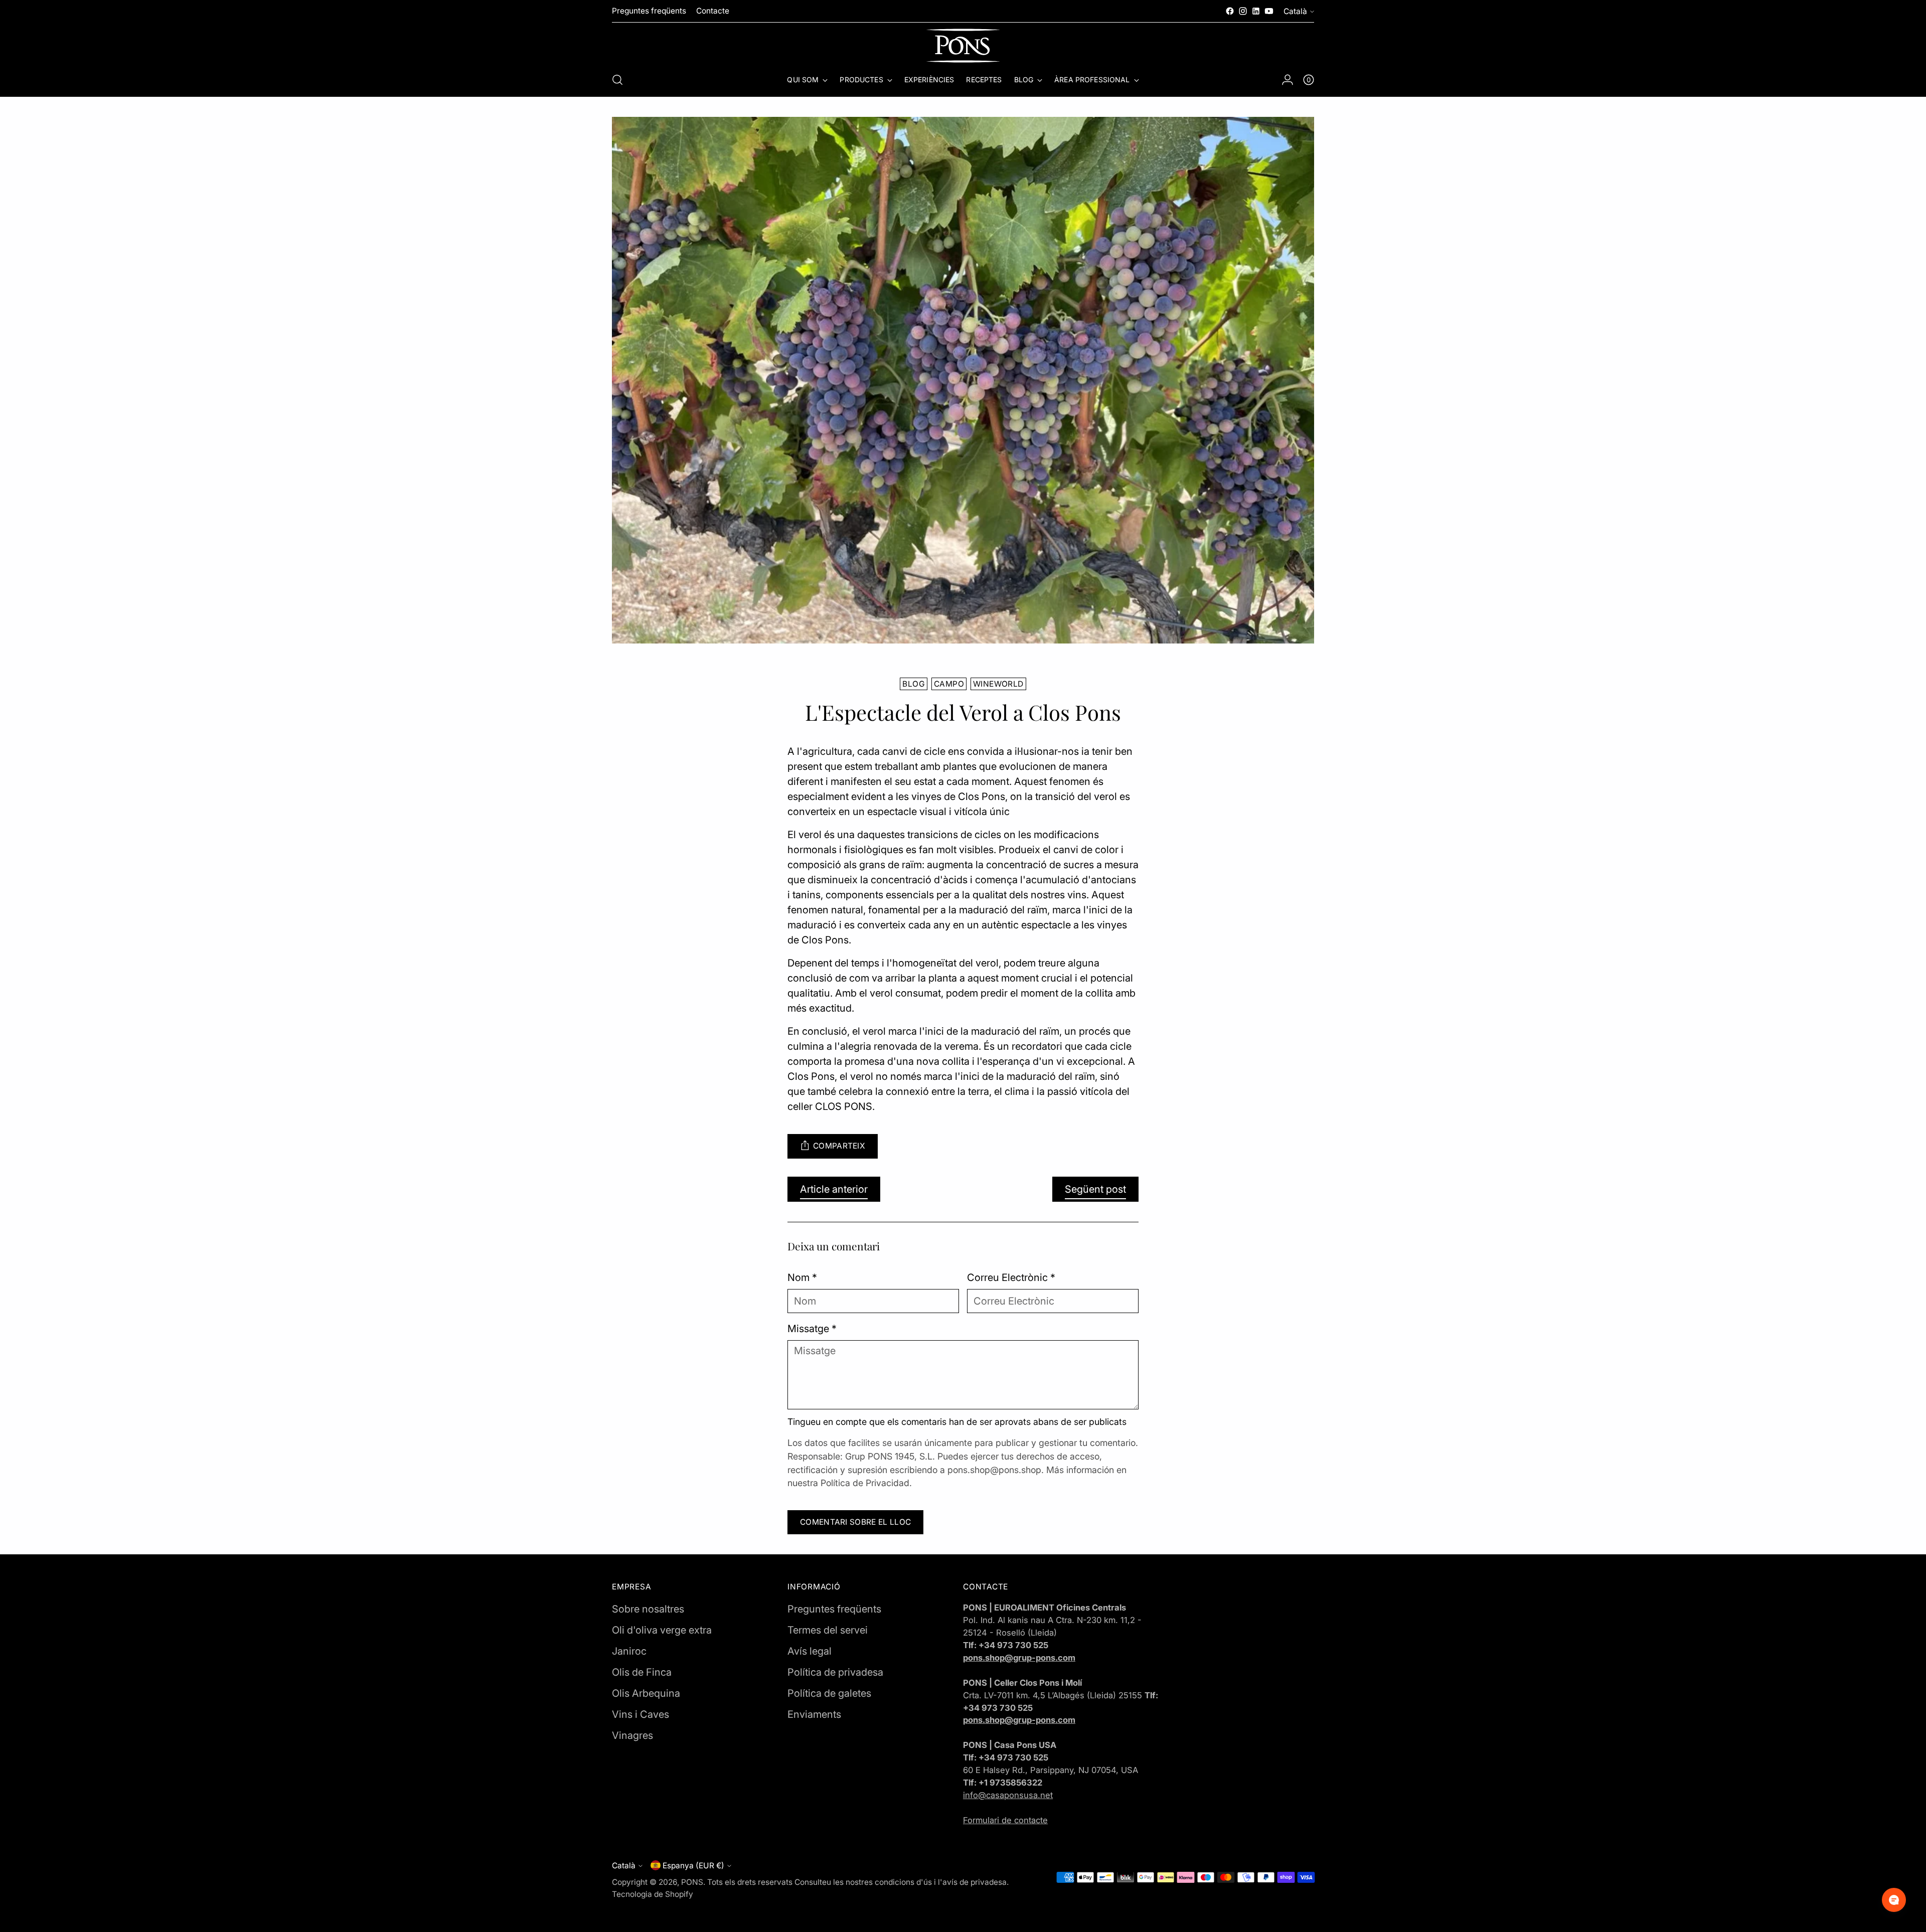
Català (1295, 11)
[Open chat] (1894, 1900)
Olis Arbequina (646, 1693)
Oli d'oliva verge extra (662, 1630)
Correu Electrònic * (1011, 1277)
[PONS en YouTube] (1269, 11)
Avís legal (810, 1651)
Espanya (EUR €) (693, 1866)
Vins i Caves (640, 1714)
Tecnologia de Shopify (653, 1894)
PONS (692, 1882)
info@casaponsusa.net (1008, 1795)
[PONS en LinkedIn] (1256, 11)
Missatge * (812, 1329)
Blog (914, 684)
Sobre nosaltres (648, 1609)
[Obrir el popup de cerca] (617, 80)
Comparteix (839, 1146)
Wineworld (998, 684)
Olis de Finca (642, 1672)
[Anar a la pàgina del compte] (1288, 80)
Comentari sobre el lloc (855, 1522)
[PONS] (963, 46)
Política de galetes (829, 1693)
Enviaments (814, 1714)
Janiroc (629, 1651)
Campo (949, 684)
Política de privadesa (835, 1672)
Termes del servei (828, 1630)
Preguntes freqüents (834, 1609)
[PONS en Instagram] (1243, 11)
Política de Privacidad (865, 1483)
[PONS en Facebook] (1230, 11)
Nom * (802, 1277)
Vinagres (632, 1735)
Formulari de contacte (1005, 1820)
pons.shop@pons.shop (994, 1470)
